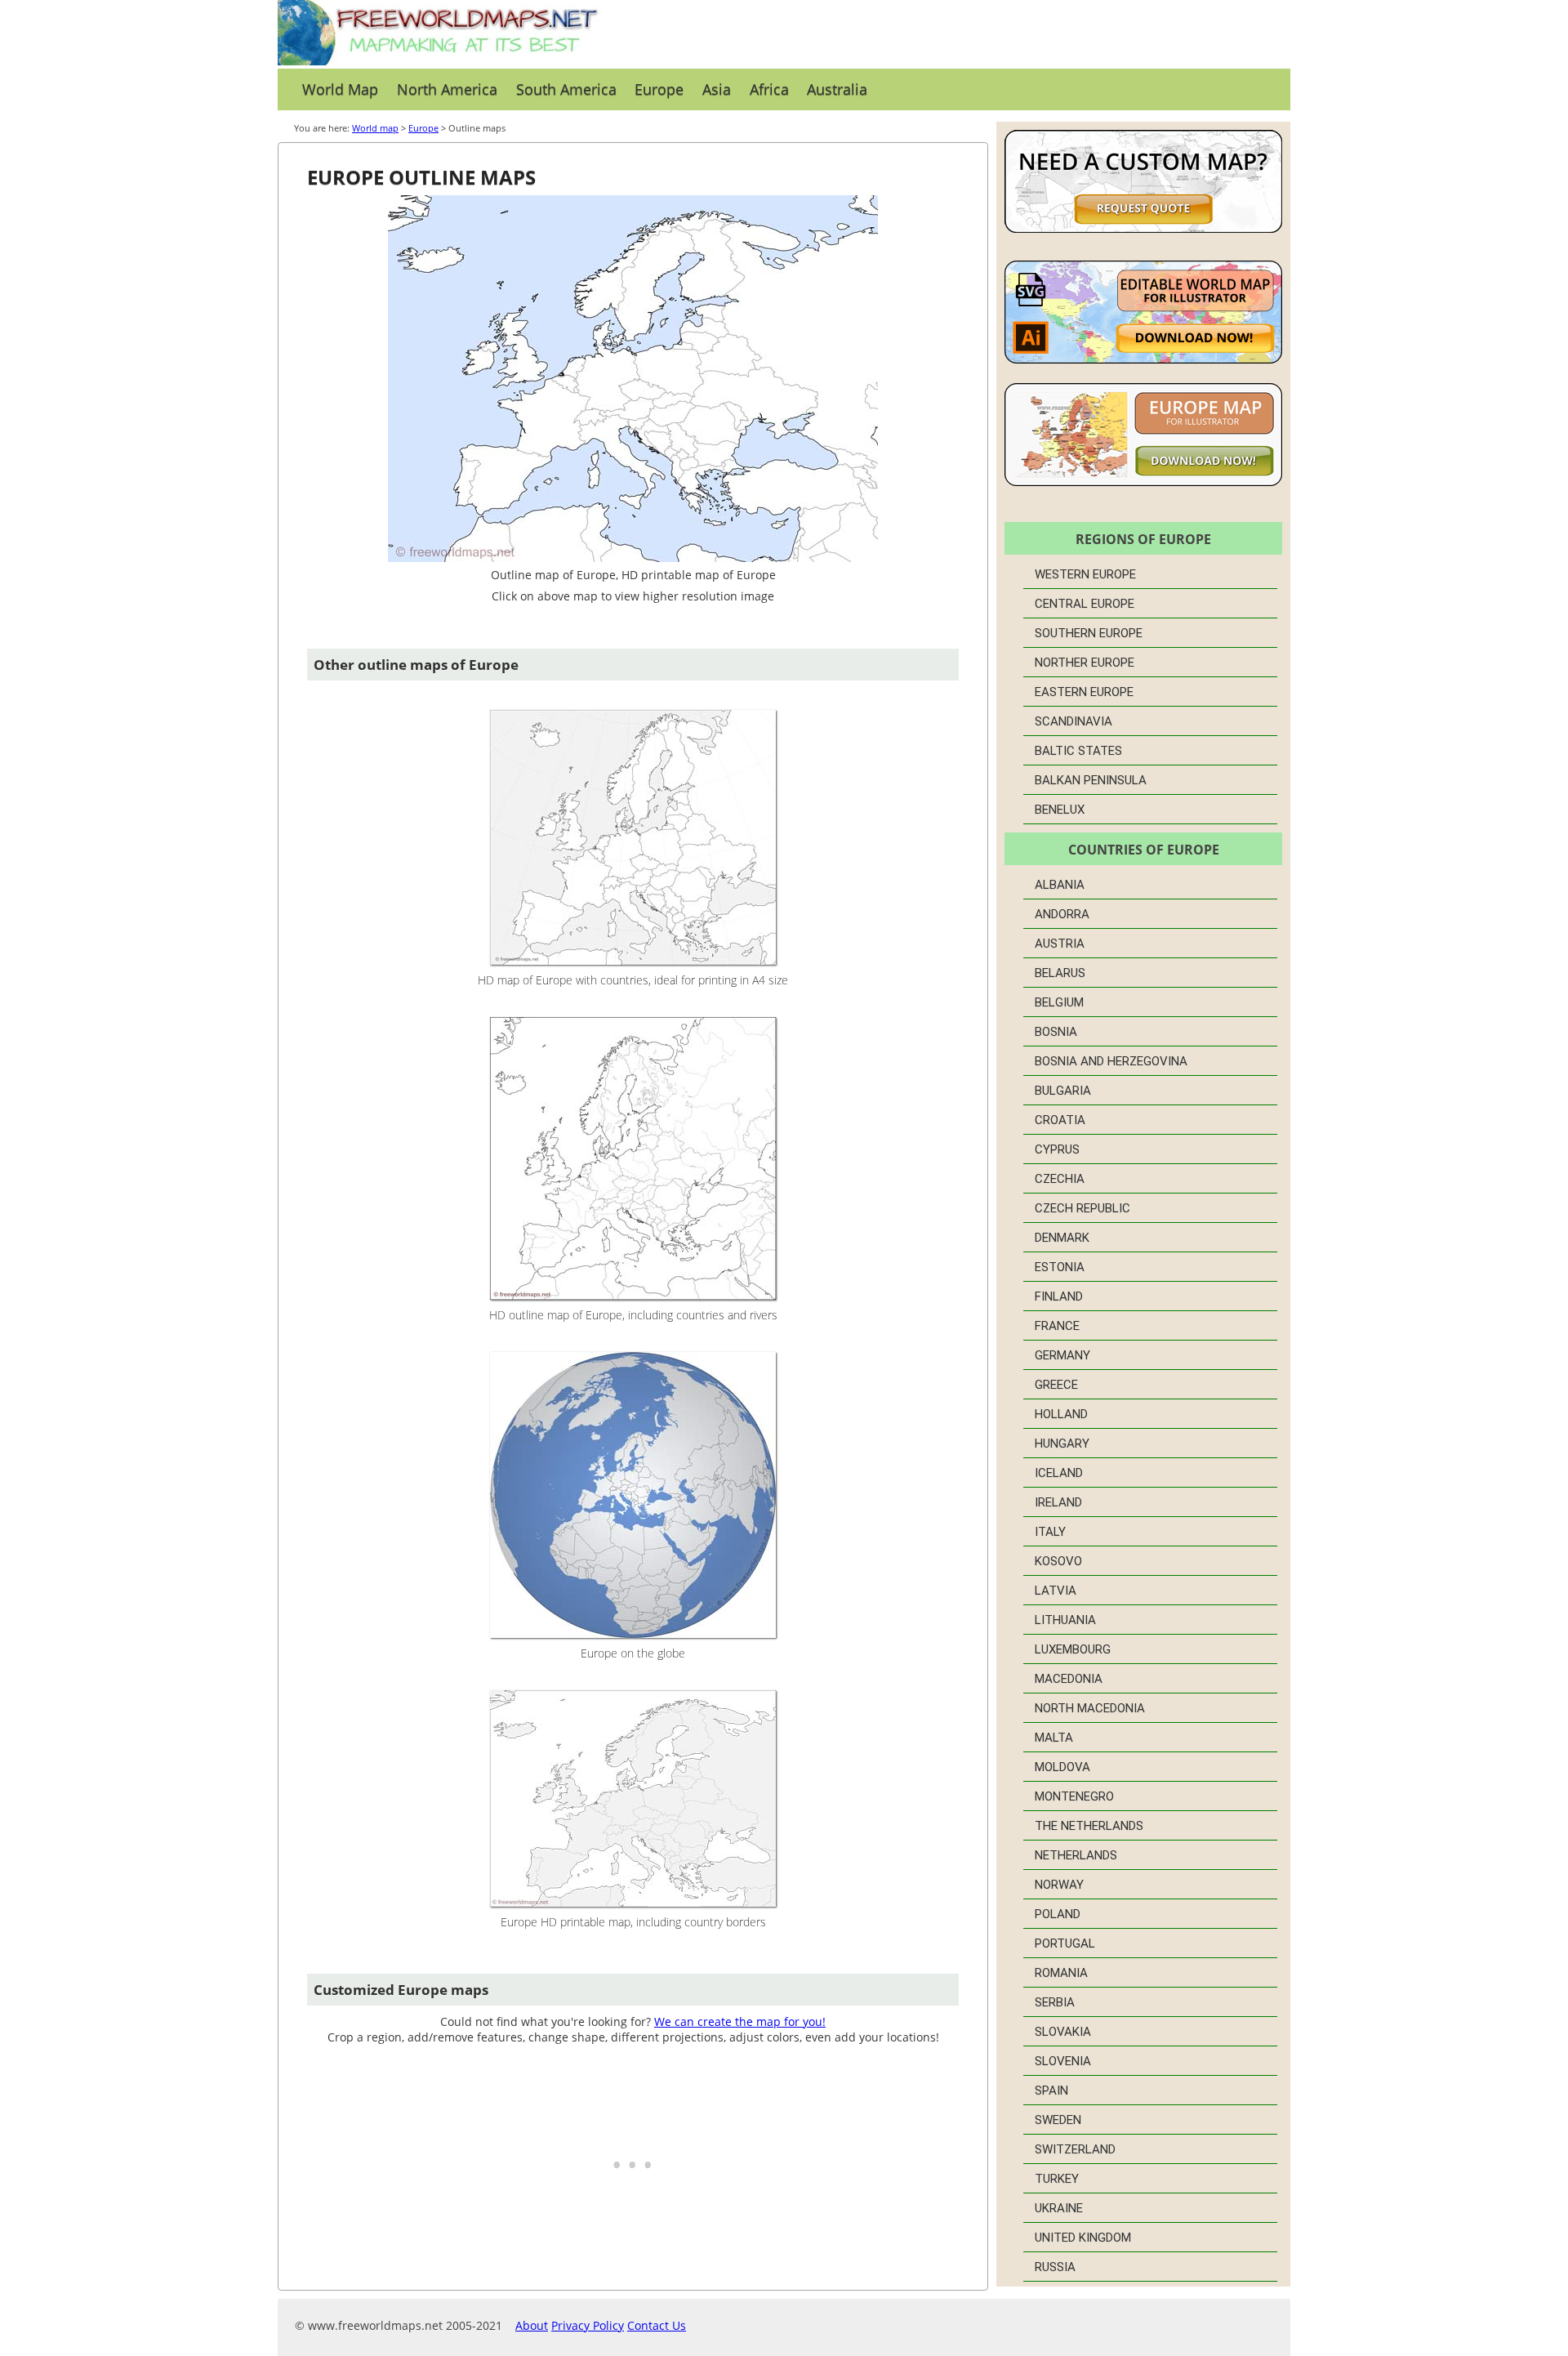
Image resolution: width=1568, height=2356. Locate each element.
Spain (1051, 2091)
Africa (769, 89)
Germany (1062, 1355)
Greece (1056, 1385)
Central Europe (1085, 604)
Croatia (1060, 1120)
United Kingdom (1083, 2238)
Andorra (1062, 914)
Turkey (1057, 2179)
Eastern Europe (1084, 692)
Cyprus (1057, 1149)
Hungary (1062, 1443)
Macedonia (1069, 1679)
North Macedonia (1090, 1708)
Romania (1061, 1973)
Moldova (1062, 1767)
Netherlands (1076, 1855)
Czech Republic (1082, 1208)
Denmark (1062, 1238)
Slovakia (1063, 2032)
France (1057, 1326)
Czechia (1060, 1179)
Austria (1060, 944)
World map (375, 128)
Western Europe (1085, 574)
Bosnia (1056, 1032)
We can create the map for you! (740, 2021)
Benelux (1060, 810)
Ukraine (1059, 2208)
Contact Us (657, 2325)
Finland (1059, 1296)
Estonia (1060, 1267)
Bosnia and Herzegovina (1111, 1061)
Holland (1061, 1414)
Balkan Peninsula (1091, 780)
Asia (717, 89)
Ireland (1058, 1502)
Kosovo (1058, 1561)
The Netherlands (1089, 1826)
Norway (1059, 1885)
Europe (659, 89)
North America (447, 89)
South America (566, 89)
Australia (837, 89)
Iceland (1059, 1473)
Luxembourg (1073, 1649)
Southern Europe (1089, 633)
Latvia (1056, 1591)
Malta (1054, 1738)
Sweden (1058, 2120)
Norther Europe (1085, 663)
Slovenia (1063, 2061)
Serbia (1055, 2002)
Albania (1060, 885)
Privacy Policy (588, 2325)
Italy (1050, 1532)
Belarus (1060, 973)
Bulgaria (1063, 1091)
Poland (1058, 1914)
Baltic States (1078, 751)
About (532, 2325)
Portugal (1065, 1943)
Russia (1055, 2267)
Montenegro (1074, 1796)
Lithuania (1065, 1620)
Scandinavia (1074, 721)
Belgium (1059, 1002)
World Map (340, 89)
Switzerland (1075, 2149)
